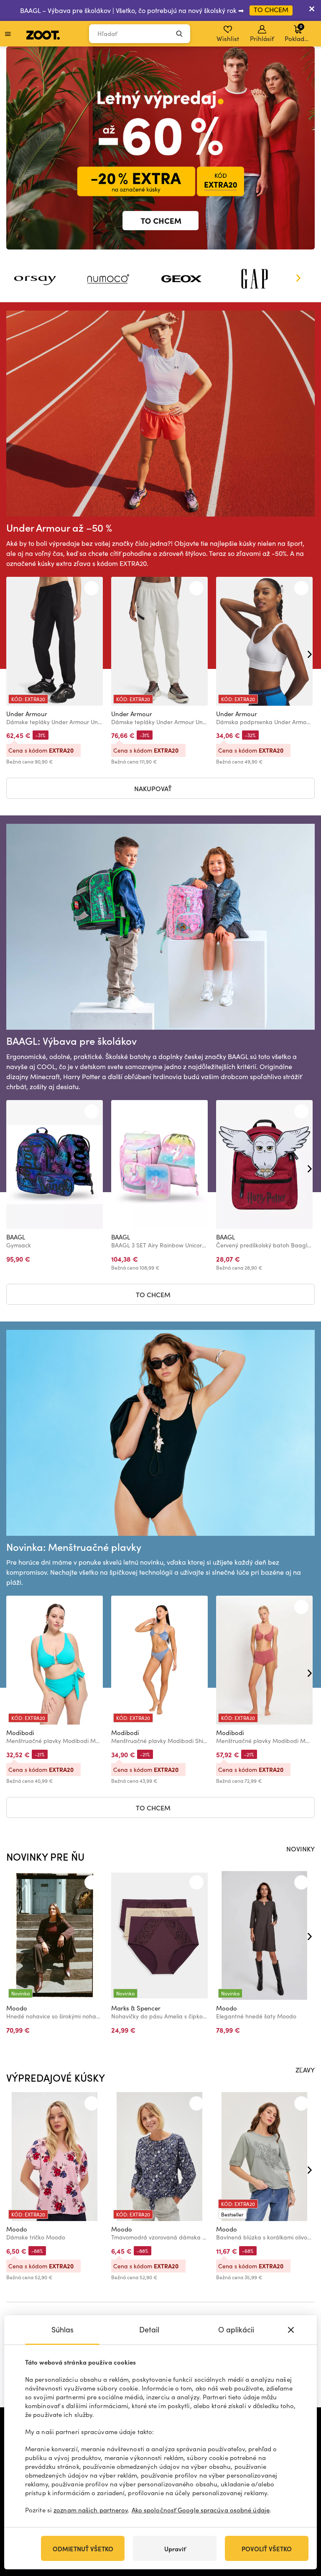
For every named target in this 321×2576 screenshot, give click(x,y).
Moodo (17, 2008)
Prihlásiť (262, 39)
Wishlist (228, 39)
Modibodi (20, 1733)
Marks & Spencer (136, 2008)
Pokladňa (298, 33)
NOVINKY (301, 1848)
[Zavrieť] (312, 10)
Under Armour (27, 714)
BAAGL (16, 1237)
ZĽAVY (305, 2070)
